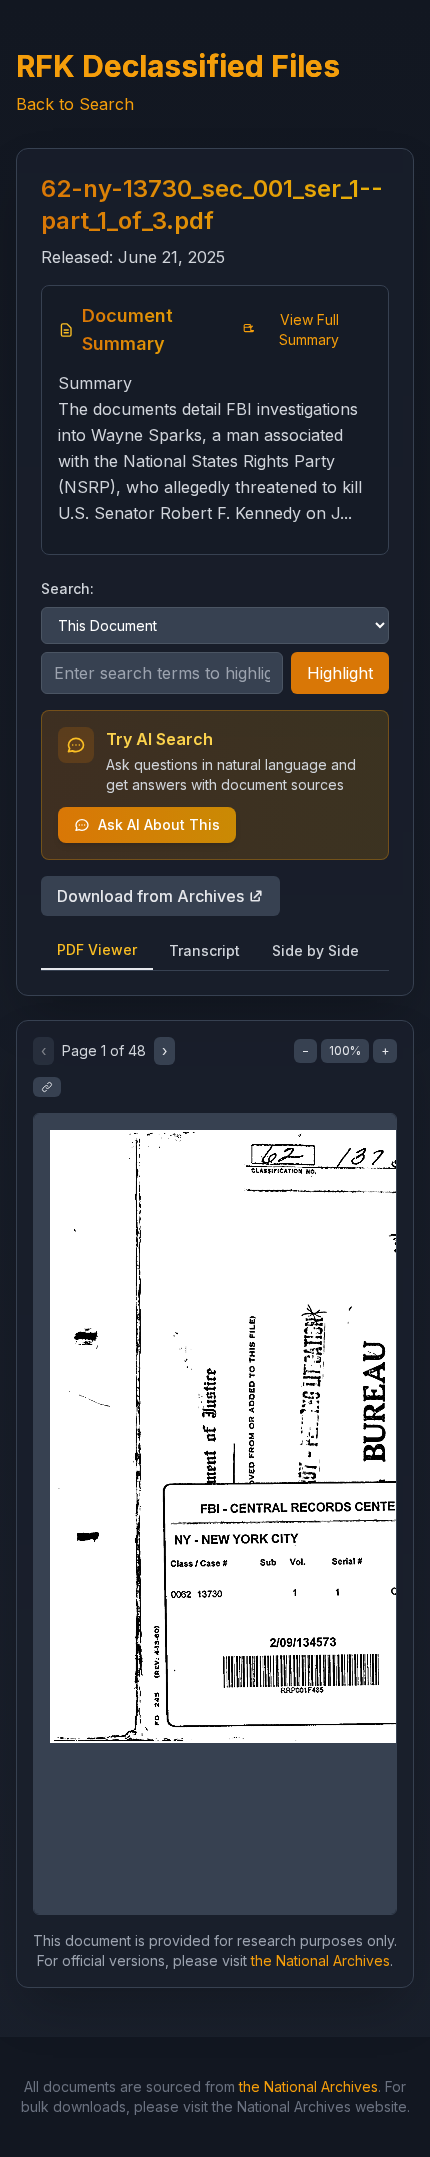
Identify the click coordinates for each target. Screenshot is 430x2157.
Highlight (340, 673)
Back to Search (75, 104)
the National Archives (320, 1960)
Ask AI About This (159, 824)
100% (345, 1050)
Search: (67, 588)
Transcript (204, 950)
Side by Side (315, 950)
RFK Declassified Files (178, 66)
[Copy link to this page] (47, 1087)
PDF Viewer (97, 949)
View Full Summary (309, 329)
